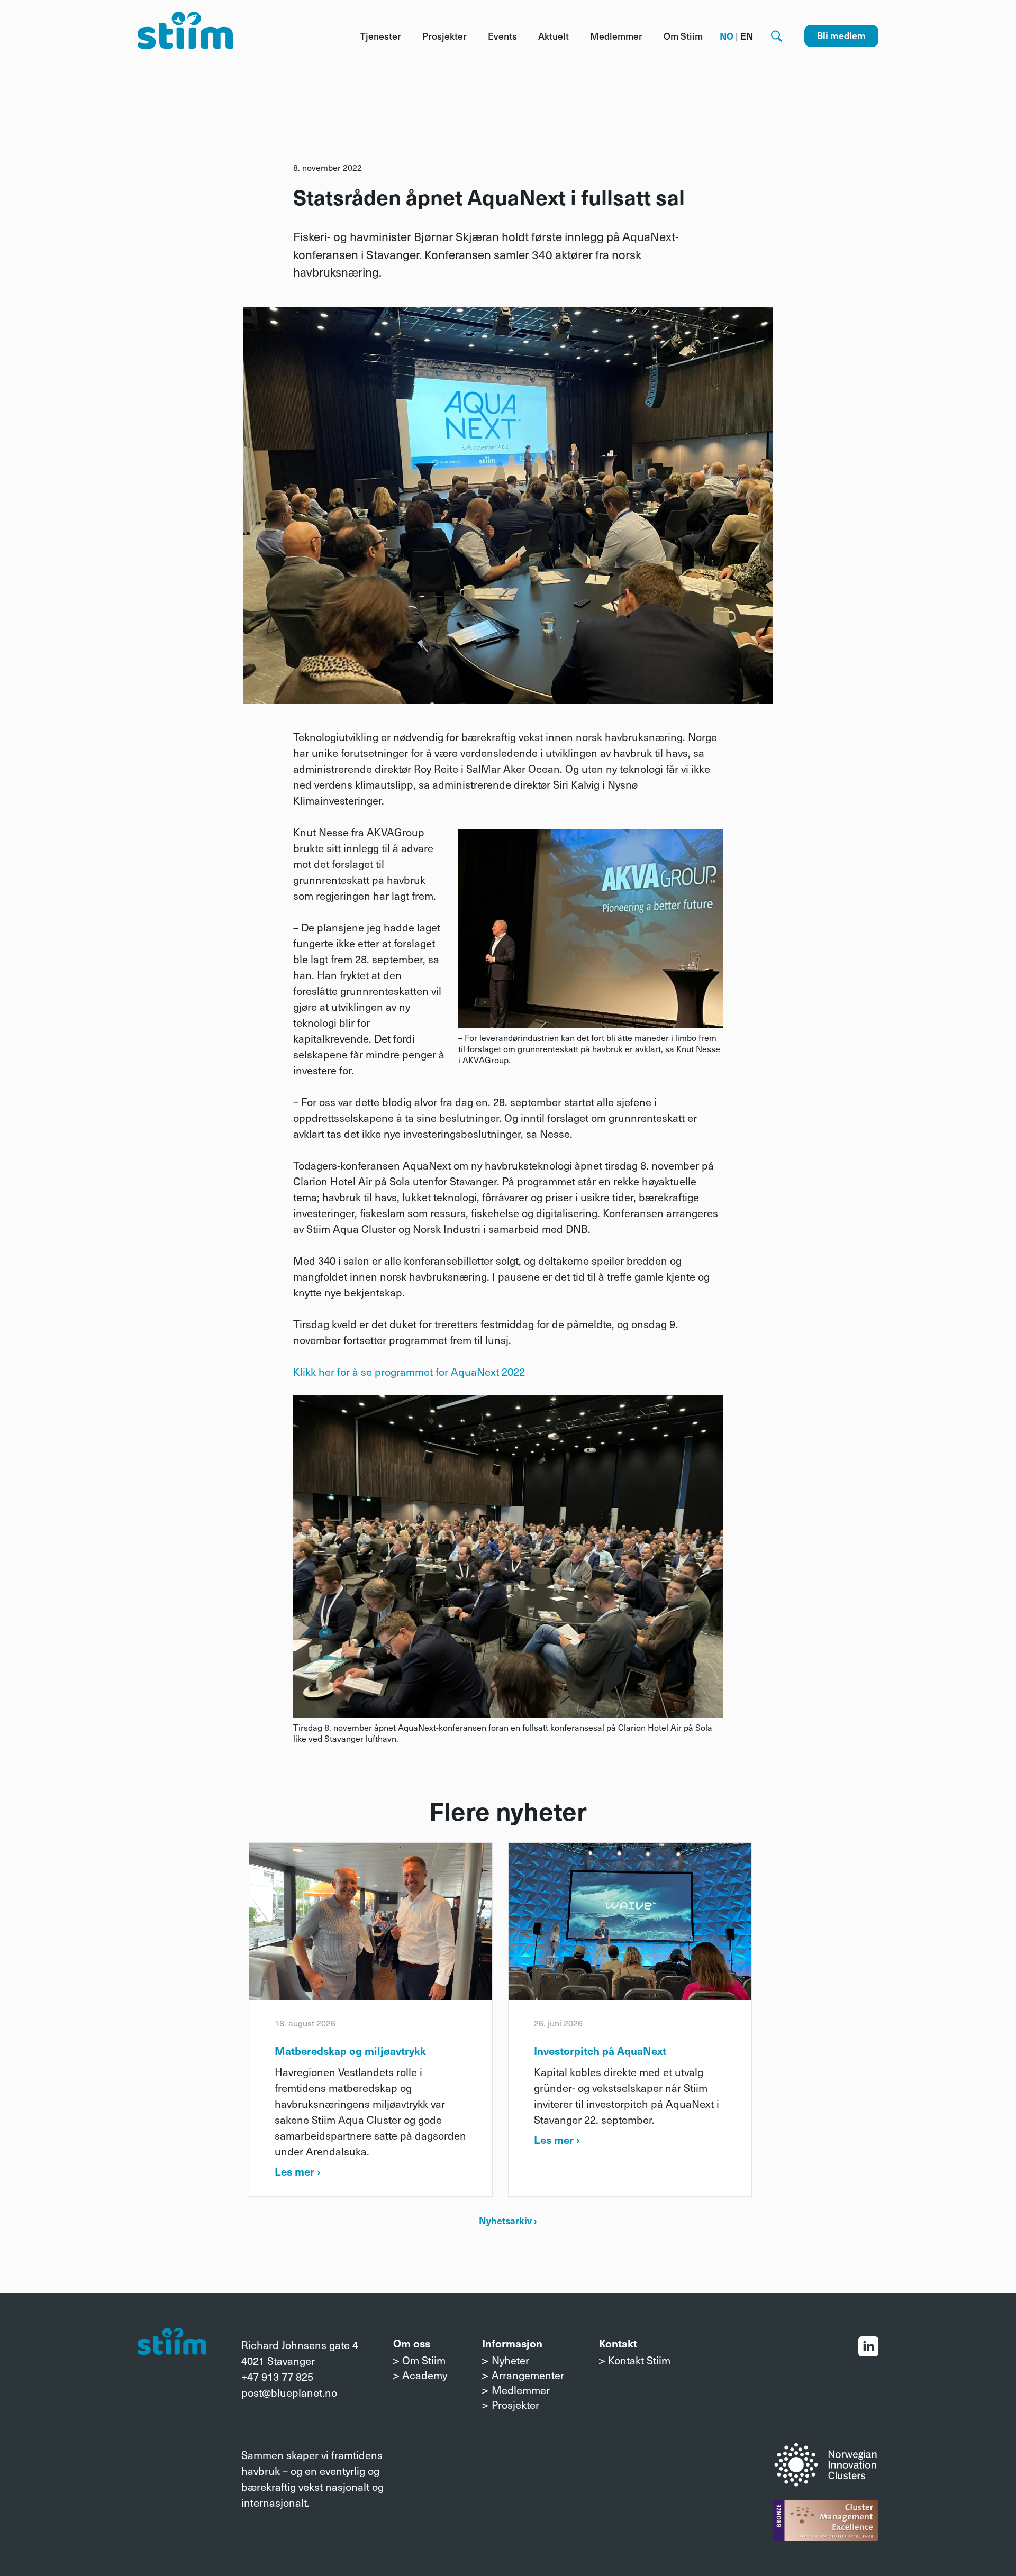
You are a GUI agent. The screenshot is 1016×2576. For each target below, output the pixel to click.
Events (502, 36)
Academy (425, 2375)
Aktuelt (554, 36)
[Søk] (777, 36)
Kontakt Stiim (639, 2360)
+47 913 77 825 (277, 2377)
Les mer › (297, 2171)
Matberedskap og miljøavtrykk (350, 2051)
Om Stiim (683, 36)
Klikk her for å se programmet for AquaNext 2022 (409, 1372)
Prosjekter (444, 36)
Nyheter (510, 2360)
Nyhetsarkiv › (508, 2220)
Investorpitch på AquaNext (600, 2051)
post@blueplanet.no (289, 2392)
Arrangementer (528, 2375)
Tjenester (380, 36)
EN (747, 36)
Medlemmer (616, 36)
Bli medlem (841, 35)
